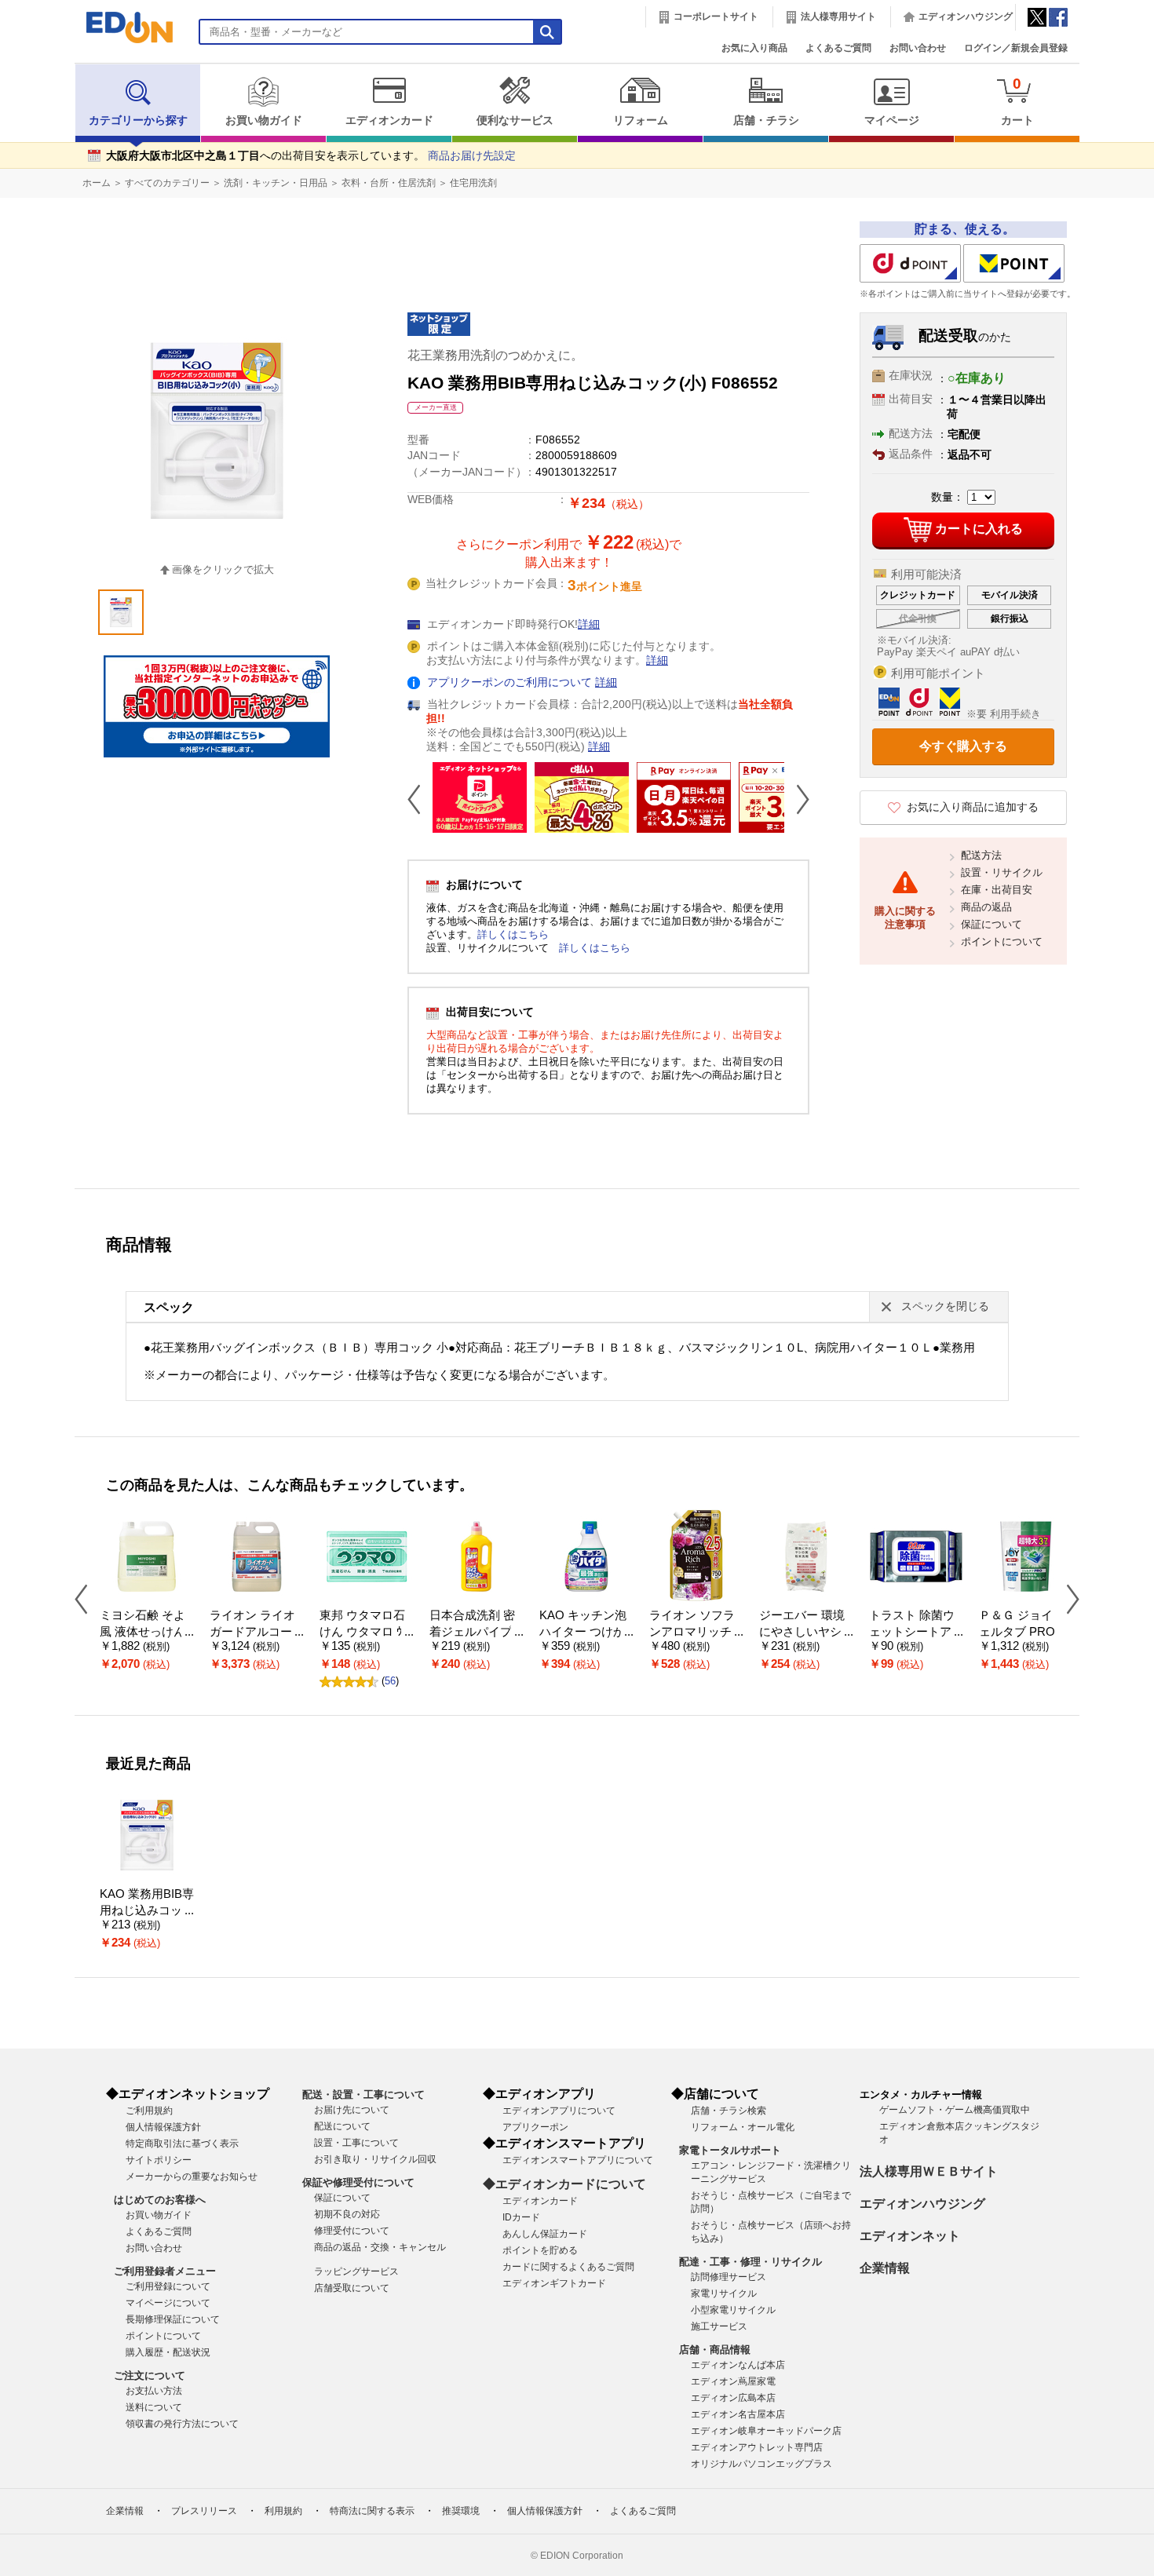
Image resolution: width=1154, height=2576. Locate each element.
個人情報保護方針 (163, 2127)
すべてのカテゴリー (167, 183)
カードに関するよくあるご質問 (568, 2267)
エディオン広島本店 (733, 2398)
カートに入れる (979, 529)
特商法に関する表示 (372, 2511)
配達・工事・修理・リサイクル (750, 2262)
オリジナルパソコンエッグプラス (761, 2464)
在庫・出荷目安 (997, 890)
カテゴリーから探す (138, 120)
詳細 (589, 624)
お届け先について (352, 2110)
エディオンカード (389, 120)
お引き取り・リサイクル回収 (375, 2159)
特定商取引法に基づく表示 (182, 2144)
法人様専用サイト (838, 16)
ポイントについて (1002, 941)
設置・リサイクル (1002, 872)
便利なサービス (515, 120)
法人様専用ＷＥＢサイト (929, 2171)
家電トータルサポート (730, 2150)
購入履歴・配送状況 (168, 2352)
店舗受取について (352, 2288)
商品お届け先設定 (472, 156)
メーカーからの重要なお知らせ (192, 2176)
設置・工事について (356, 2143)
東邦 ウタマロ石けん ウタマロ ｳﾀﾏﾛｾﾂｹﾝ (364, 1631)
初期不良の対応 (347, 2214)
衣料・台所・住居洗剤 (389, 183)
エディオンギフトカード (554, 2283)
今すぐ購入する (963, 746)
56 (390, 1681)
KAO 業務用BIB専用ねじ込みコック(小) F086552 (147, 1910)
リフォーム (641, 120)
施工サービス (719, 2326)
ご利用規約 (149, 2111)
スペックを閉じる (945, 1306)
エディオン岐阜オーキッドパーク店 (766, 2431)
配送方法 (981, 855)
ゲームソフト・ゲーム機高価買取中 (955, 2110)
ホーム (97, 183)
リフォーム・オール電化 (743, 2127)
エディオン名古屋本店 (738, 2414)
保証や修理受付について (358, 2182)
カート (1017, 101)
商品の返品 (986, 907)
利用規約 (283, 2511)
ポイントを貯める (540, 2250)
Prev (420, 799)
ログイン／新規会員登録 (1016, 48)
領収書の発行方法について (182, 2424)
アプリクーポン (535, 2127)
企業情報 (885, 2268)
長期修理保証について (173, 2319)
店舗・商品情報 (715, 2350)
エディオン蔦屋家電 (733, 2381)
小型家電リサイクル (733, 2310)
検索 (40, 139)
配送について (342, 2126)
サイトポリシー (159, 2160)
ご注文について (150, 2375)
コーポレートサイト (716, 16)
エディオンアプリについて (559, 2111)
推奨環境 (461, 2511)
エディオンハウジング (966, 16)
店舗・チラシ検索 (729, 2111)
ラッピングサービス (356, 2271)
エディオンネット (910, 2236)
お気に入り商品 (754, 48)
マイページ (892, 120)
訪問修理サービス (729, 2277)
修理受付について (352, 2231)
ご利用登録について (168, 2286)
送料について (154, 2407)
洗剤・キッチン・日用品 (276, 183)
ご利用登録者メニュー (165, 2271)
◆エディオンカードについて (564, 2184)
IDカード (521, 2217)
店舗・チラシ (766, 120)
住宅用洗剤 (473, 183)
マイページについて (168, 2303)
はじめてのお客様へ (160, 2200)
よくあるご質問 (838, 48)
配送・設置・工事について (363, 2094)
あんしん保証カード (545, 2234)
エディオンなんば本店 (738, 2365)
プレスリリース (204, 2511)
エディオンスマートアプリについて (578, 2160)
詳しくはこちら (513, 934)
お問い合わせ (918, 48)
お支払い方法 (154, 2391)
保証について (991, 924)
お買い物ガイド (264, 120)
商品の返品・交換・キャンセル (380, 2247)
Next (797, 799)
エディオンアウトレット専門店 (757, 2447)
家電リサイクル (724, 2293)
